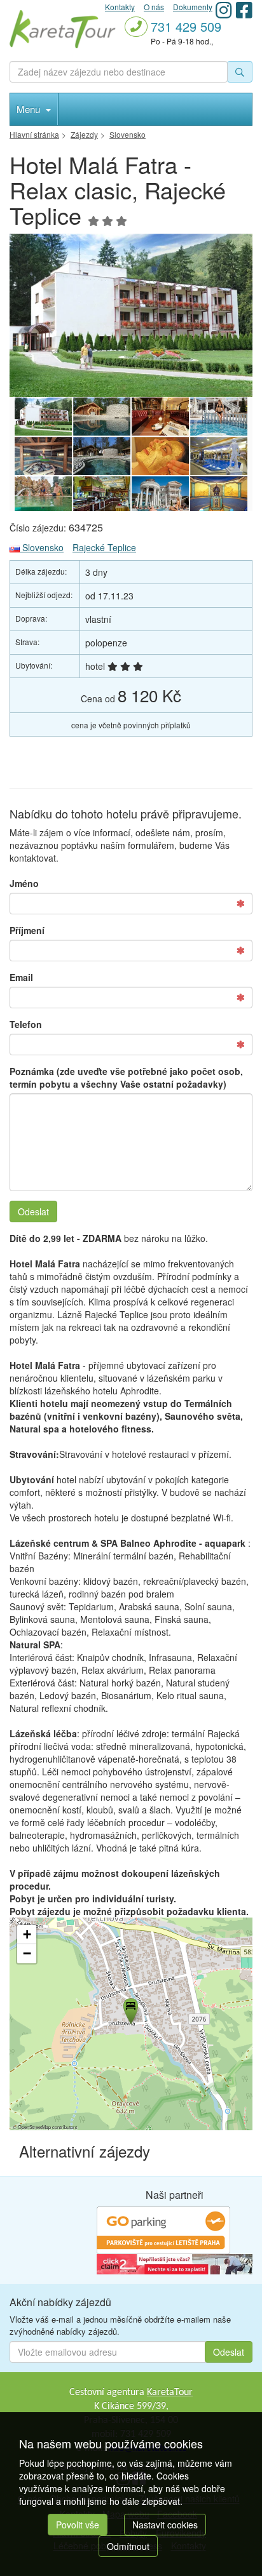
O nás (154, 7)
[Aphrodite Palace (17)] (102, 495)
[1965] (160, 456)
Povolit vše (78, 2525)
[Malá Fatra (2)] (131, 315)
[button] (130, 2009)
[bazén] (219, 456)
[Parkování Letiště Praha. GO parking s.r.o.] (163, 2229)
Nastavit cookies (165, 2525)
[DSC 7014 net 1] (102, 456)
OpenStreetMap (34, 2127)
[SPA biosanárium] (102, 417)
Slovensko (42, 547)
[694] (219, 495)
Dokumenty (193, 7)
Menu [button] (30, 109)
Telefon (26, 1024)
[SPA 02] (219, 417)
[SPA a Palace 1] (160, 495)
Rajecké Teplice (104, 547)
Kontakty (120, 7)
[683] (43, 456)
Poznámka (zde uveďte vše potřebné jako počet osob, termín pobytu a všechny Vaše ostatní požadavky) (126, 1078)
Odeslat (33, 1211)
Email (21, 977)
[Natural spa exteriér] (43, 495)
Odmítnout (128, 2546)
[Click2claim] (175, 2263)
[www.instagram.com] (224, 10)
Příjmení (27, 930)
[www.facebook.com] (244, 10)
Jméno (24, 883)
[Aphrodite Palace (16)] (160, 417)
